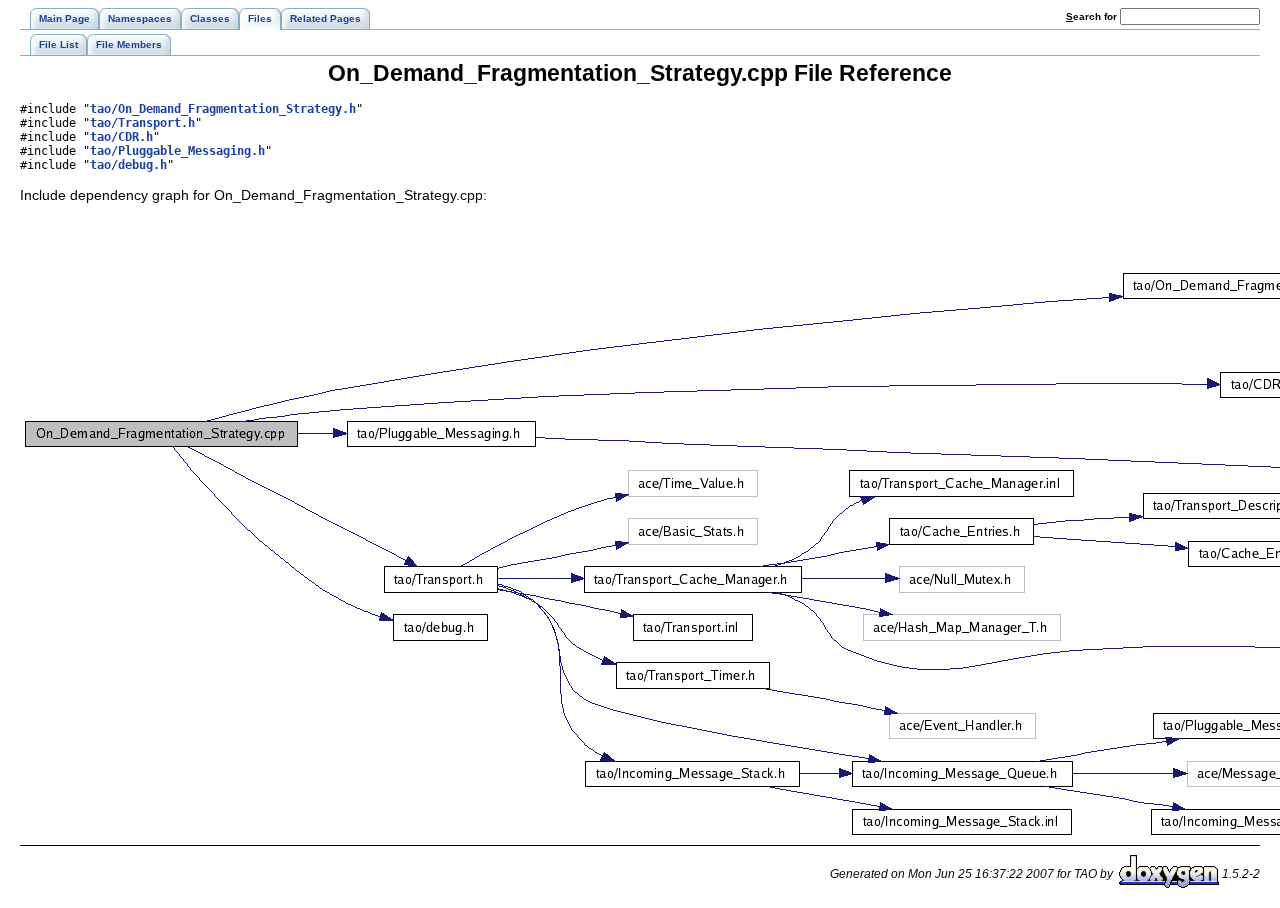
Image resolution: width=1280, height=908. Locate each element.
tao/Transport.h (142, 123)
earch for (1093, 16)
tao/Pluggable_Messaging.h (177, 151)
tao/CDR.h (121, 137)
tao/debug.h (128, 165)
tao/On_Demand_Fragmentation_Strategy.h (223, 109)
